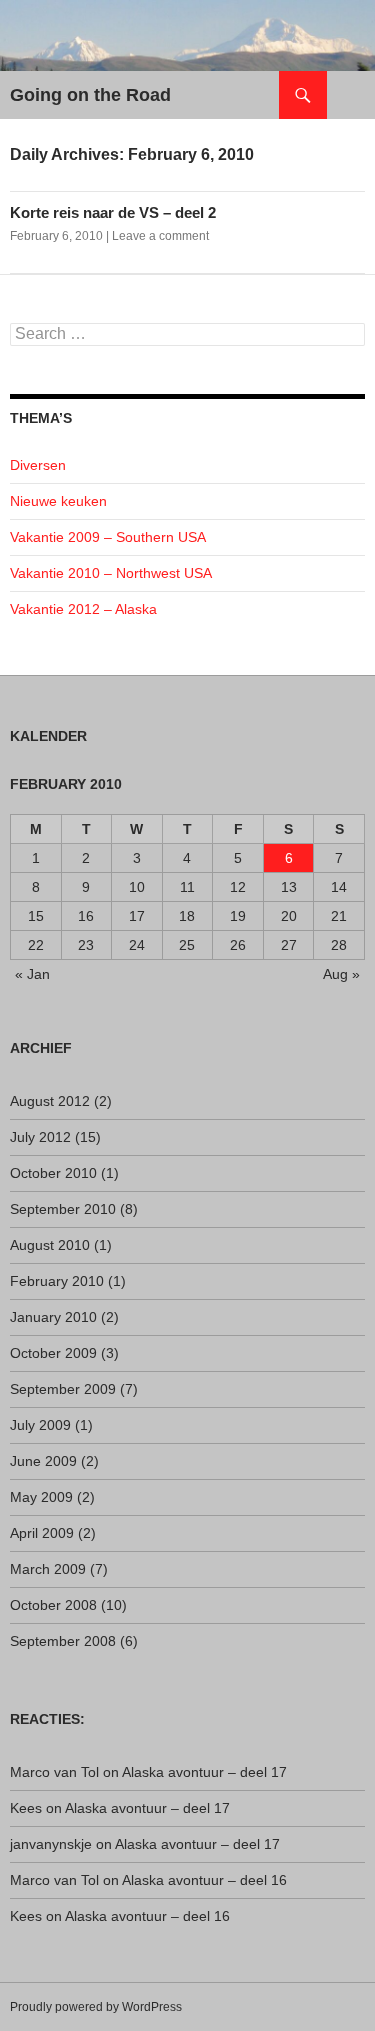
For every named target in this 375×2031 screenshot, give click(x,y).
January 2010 (53, 1317)
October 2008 (53, 1605)
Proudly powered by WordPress (96, 2007)
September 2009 (63, 1389)
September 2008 (63, 1641)
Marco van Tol (54, 1772)
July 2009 (40, 1425)
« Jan (32, 974)
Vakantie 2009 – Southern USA (108, 537)
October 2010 (53, 1173)
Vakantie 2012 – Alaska (83, 609)
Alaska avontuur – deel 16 (204, 1880)
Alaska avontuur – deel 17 (204, 1772)
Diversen (38, 465)
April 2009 (42, 1533)
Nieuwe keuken (58, 501)
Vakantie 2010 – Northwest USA (111, 573)
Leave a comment (160, 236)
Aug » (341, 974)
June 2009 (43, 1461)
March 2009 (48, 1569)
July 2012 (40, 1137)
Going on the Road (90, 95)
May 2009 (41, 1497)
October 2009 (53, 1353)
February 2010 (57, 1281)
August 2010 (50, 1245)
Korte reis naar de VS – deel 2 (113, 212)
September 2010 (63, 1209)
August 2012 (50, 1101)
